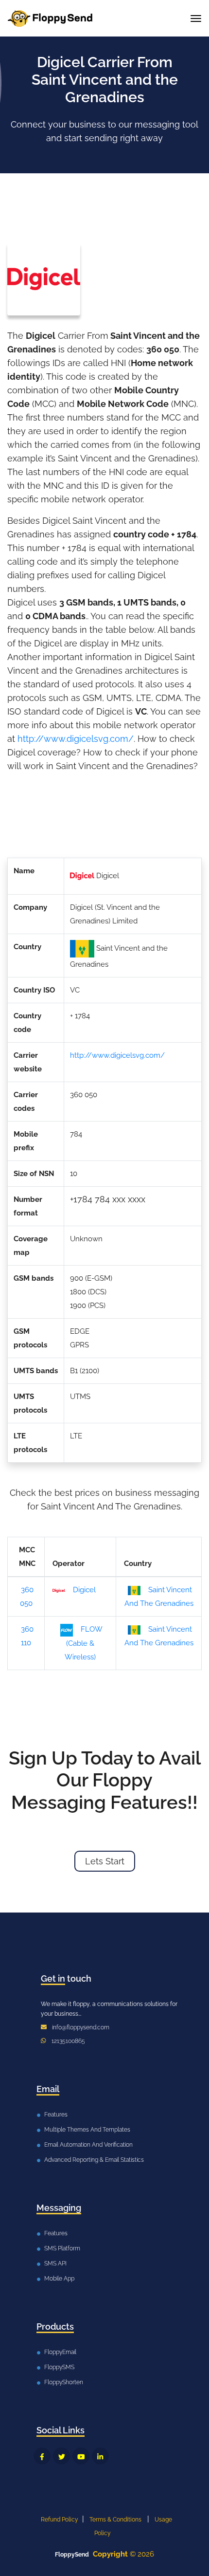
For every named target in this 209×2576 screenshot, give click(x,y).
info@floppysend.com (81, 2027)
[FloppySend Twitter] (61, 2456)
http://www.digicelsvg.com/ (76, 739)
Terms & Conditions (115, 2520)
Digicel (84, 1590)
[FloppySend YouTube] (81, 2456)
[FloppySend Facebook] (42, 2456)
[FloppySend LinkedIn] (100, 2456)
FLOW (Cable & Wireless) (84, 1643)
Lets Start (105, 1861)
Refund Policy (60, 2520)
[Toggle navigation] (196, 18)
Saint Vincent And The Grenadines (159, 1597)
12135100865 (68, 2041)
